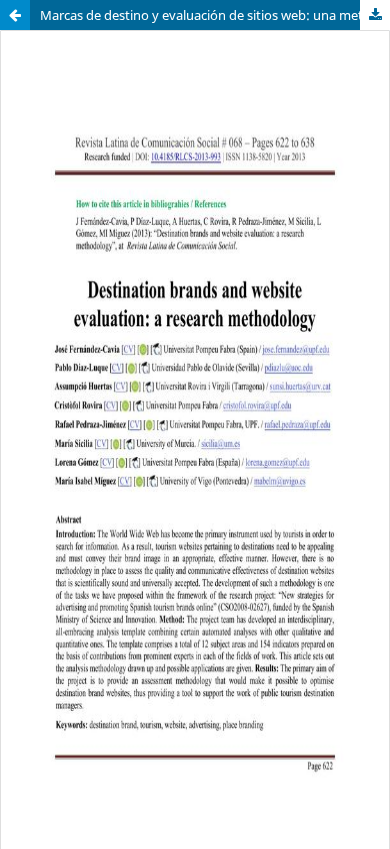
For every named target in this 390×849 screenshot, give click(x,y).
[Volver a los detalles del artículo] (15, 15)
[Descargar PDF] (375, 15)
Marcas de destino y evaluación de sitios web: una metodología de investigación (215, 15)
